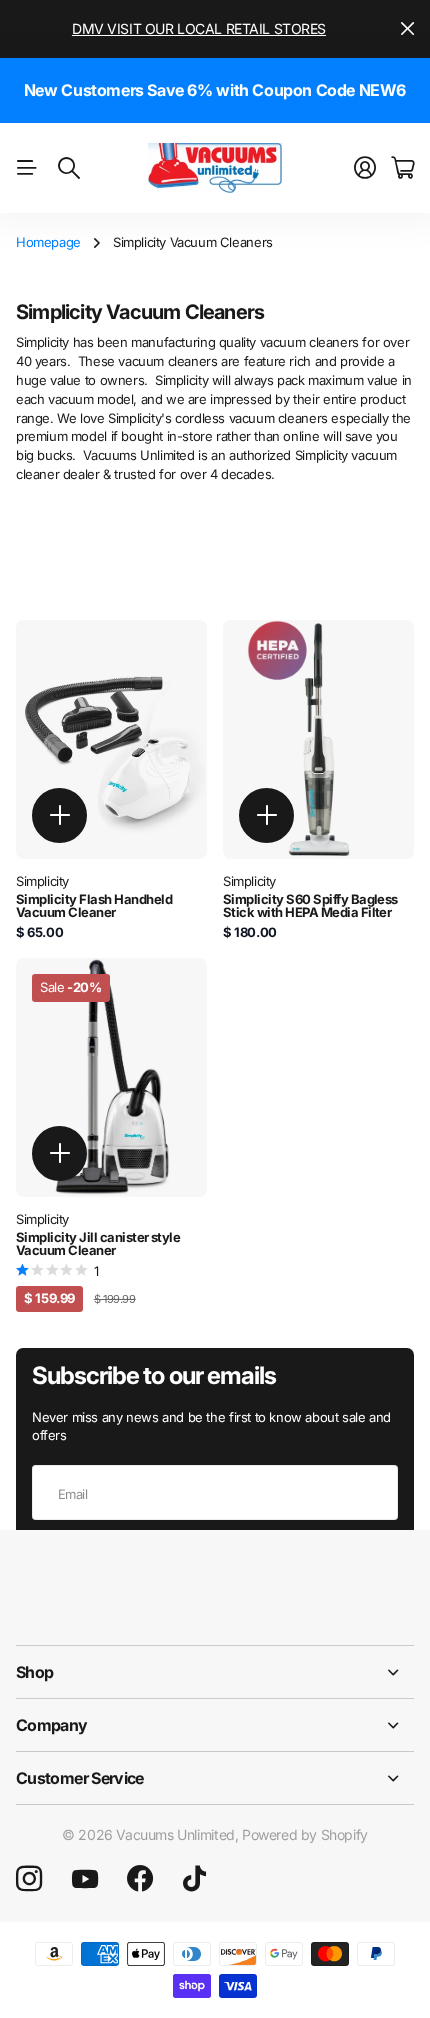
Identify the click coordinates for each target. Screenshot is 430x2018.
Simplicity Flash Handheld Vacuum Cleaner (94, 905)
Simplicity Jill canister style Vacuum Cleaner (98, 1243)
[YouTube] (85, 1879)
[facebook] (140, 1879)
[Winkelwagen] (402, 168)
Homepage (48, 242)
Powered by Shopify (305, 1834)
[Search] (69, 168)
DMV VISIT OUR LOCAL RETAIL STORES (199, 28)
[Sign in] (365, 168)
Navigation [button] (27, 168)
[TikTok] (194, 1879)
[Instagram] (29, 1879)
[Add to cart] (59, 815)
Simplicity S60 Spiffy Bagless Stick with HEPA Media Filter (310, 905)
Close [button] (407, 29)
